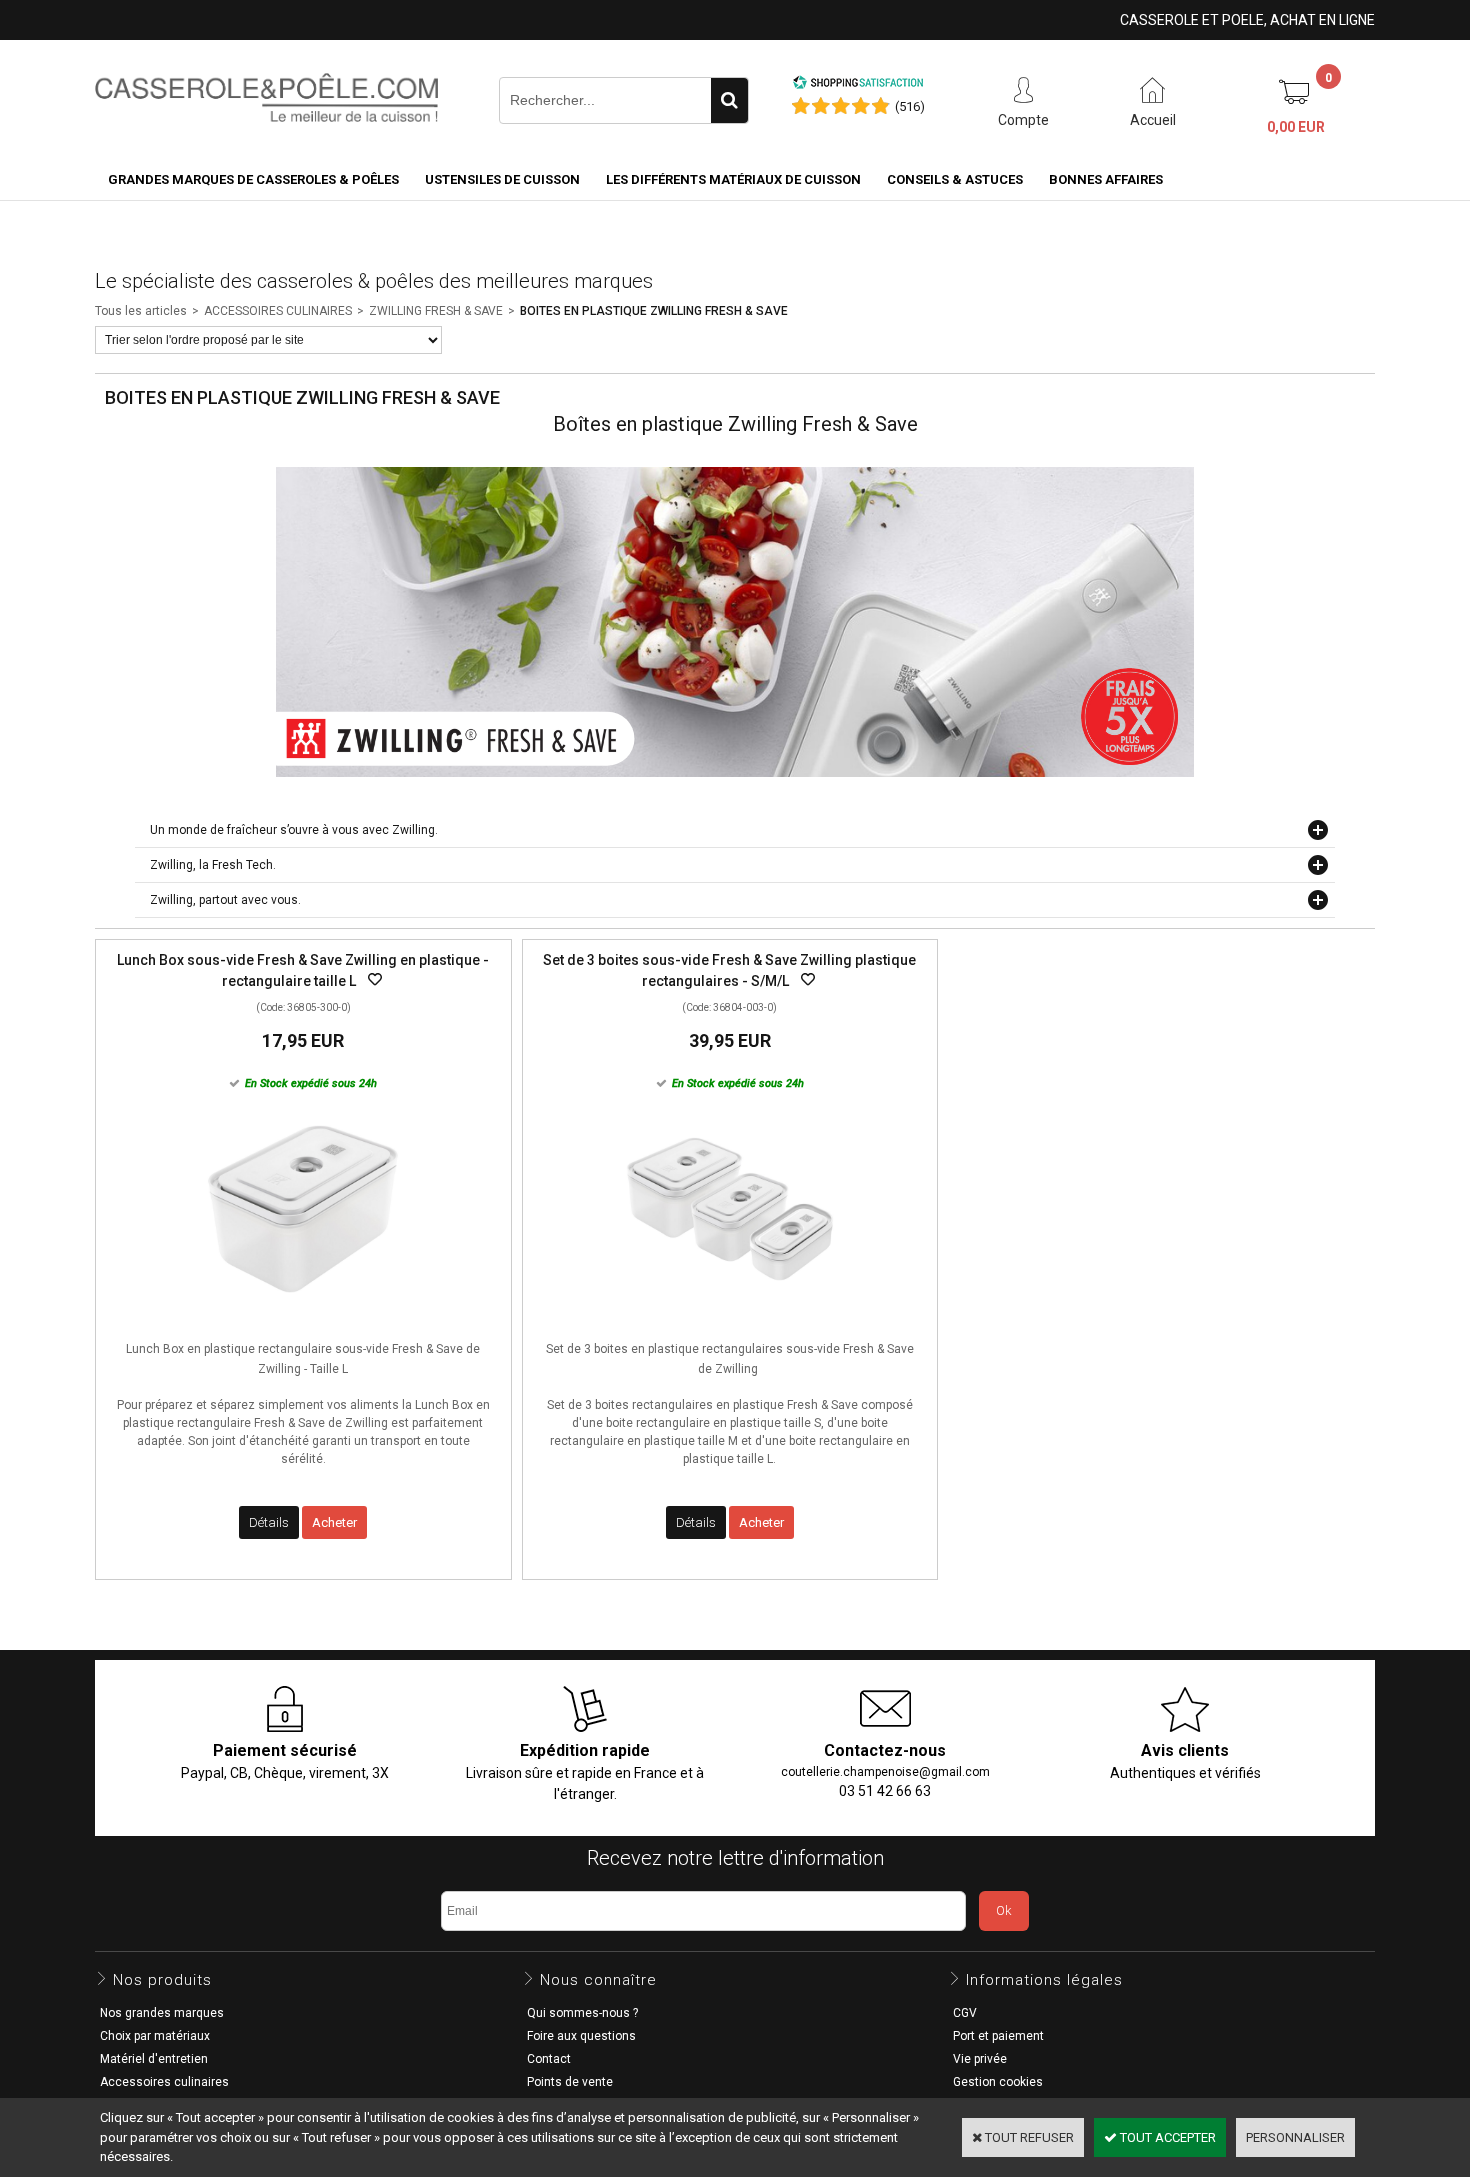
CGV (965, 2013)
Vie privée (980, 2059)
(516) (910, 106)
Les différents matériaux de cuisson (733, 179)
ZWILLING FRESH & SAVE (436, 311)
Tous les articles (141, 311)
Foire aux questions (581, 2036)
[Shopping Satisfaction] (858, 85)
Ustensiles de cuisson (502, 179)
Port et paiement (998, 2036)
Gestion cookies (998, 2082)
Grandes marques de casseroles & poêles (253, 179)
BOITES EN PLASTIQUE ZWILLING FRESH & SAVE (654, 311)
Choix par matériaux (155, 2036)
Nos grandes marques (162, 2013)
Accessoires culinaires (164, 2082)
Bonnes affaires (1106, 179)
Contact (549, 2059)
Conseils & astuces (955, 179)
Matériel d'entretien (154, 2059)
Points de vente (570, 2082)
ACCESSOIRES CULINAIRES (278, 311)
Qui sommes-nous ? (582, 2013)
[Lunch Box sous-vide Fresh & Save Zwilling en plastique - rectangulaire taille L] (303, 1319)
